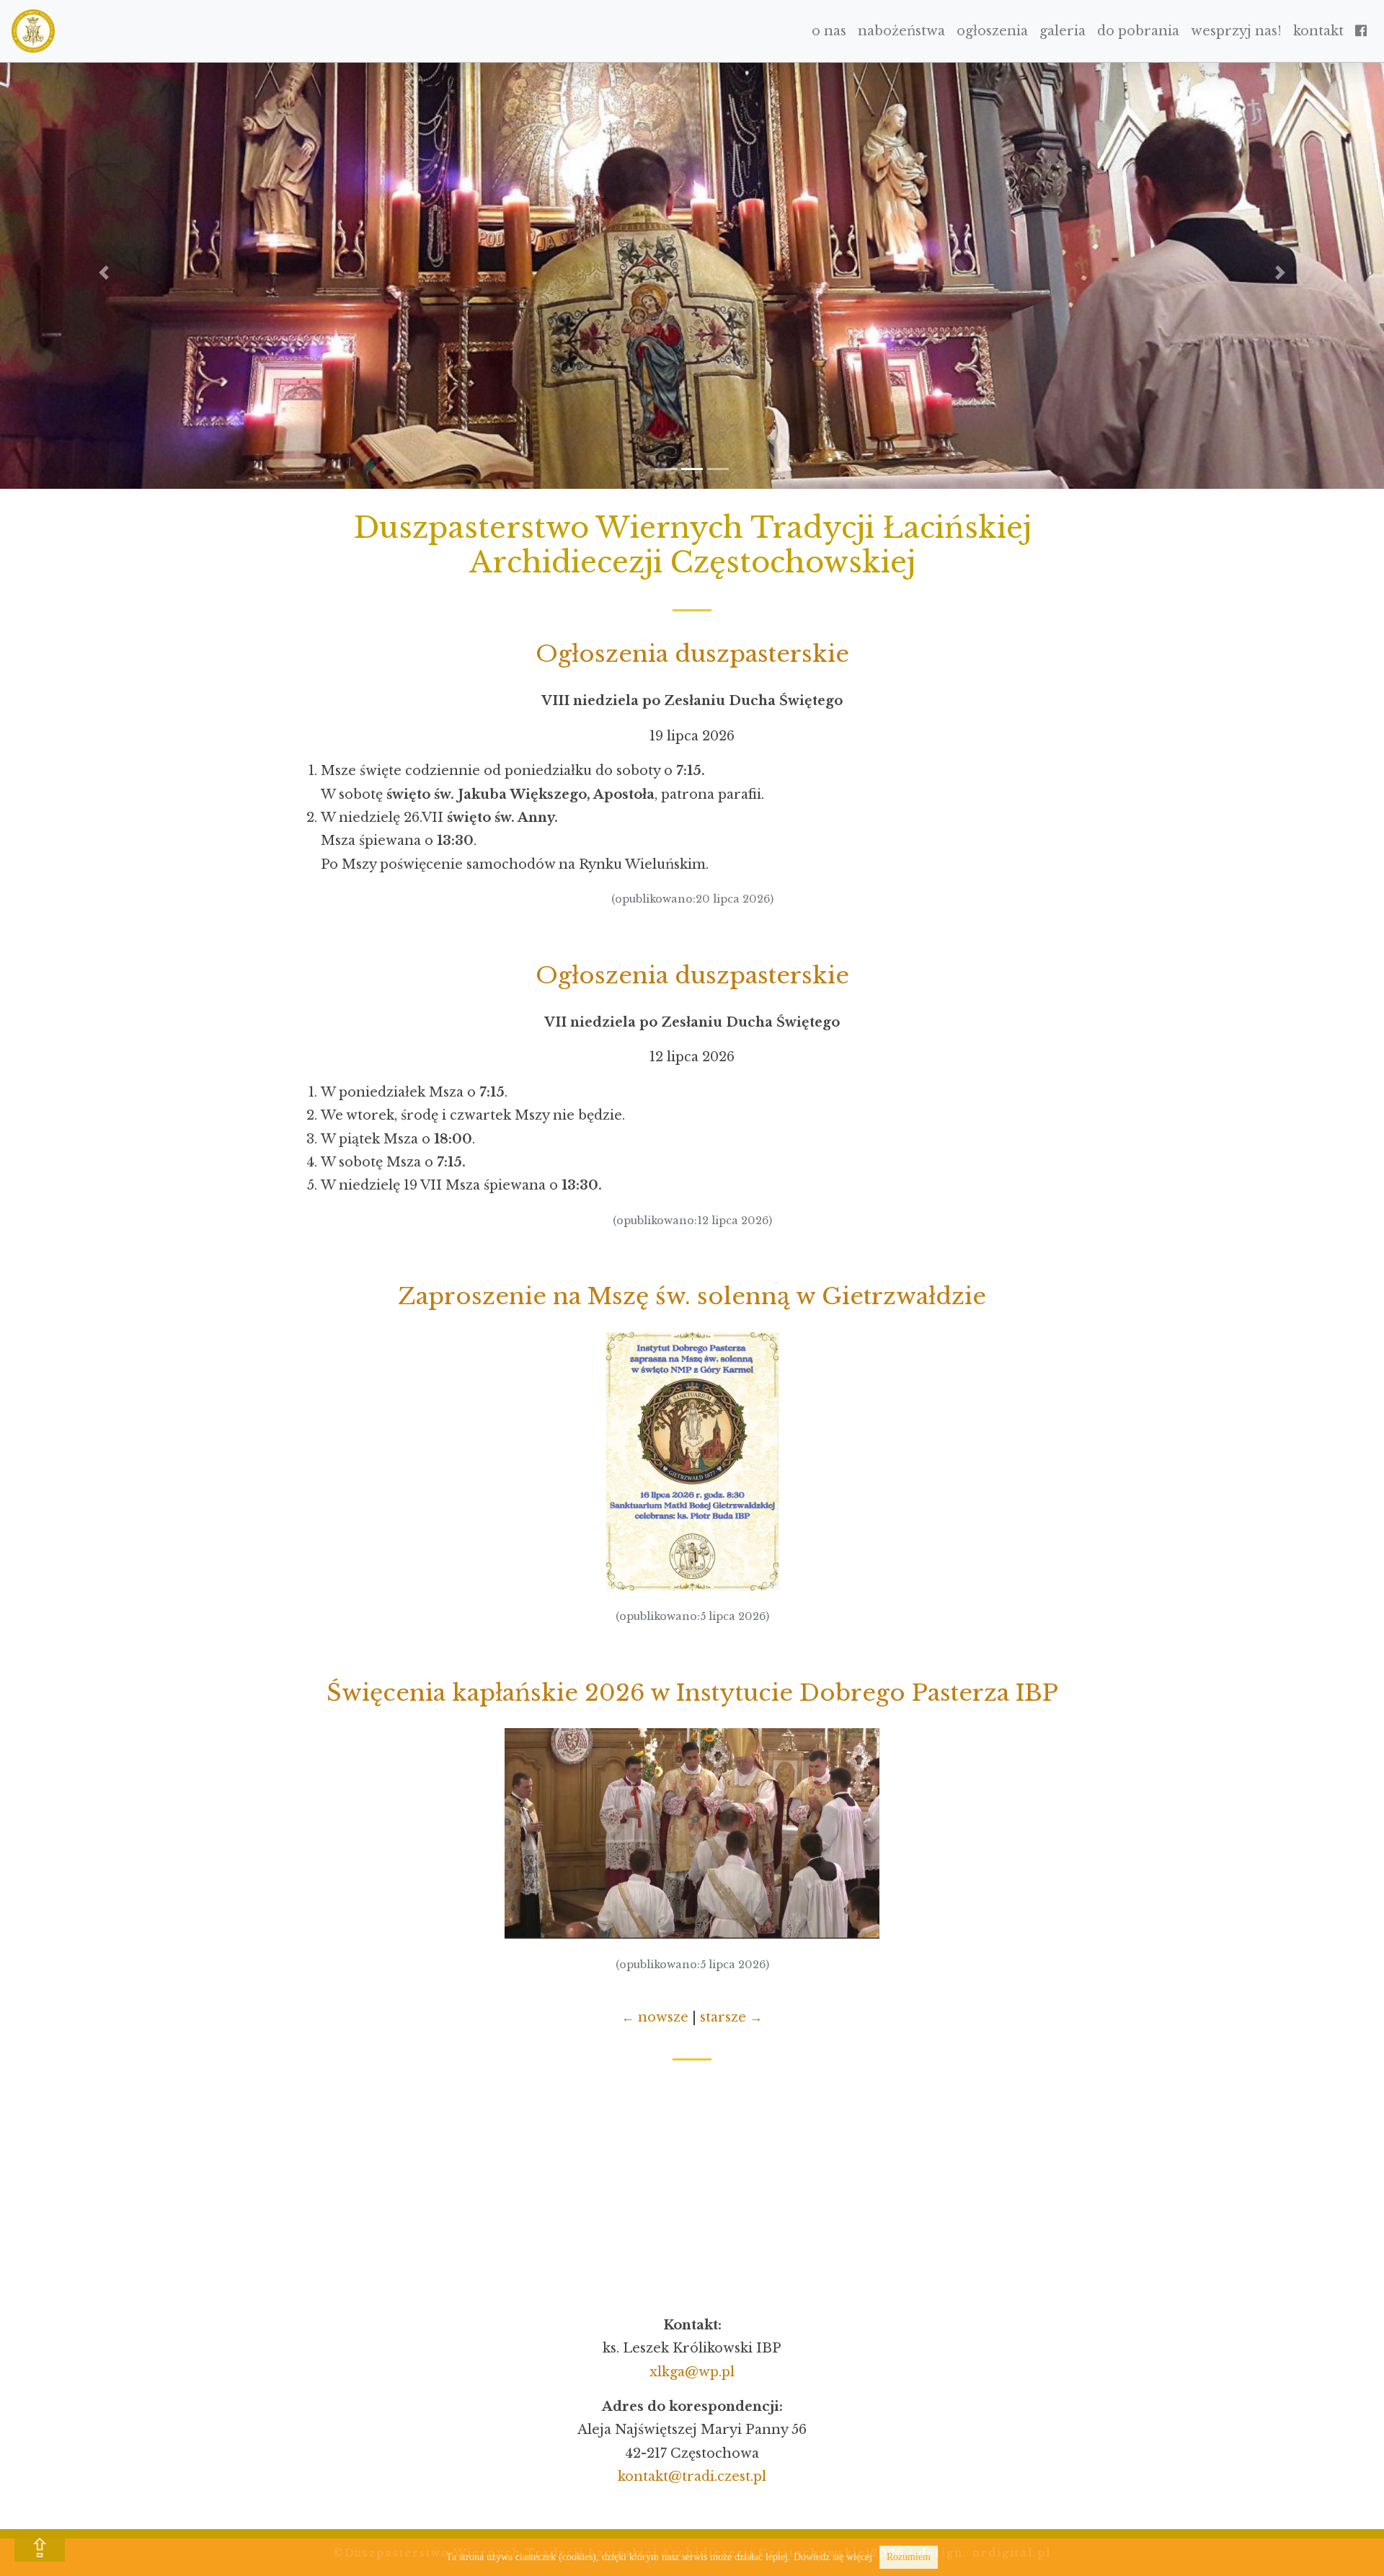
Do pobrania (1138, 31)
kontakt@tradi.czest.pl (692, 2477)
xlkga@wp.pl (692, 2372)
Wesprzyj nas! (1236, 31)
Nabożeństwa (901, 31)
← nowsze (655, 2017)
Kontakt (1318, 31)
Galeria (1063, 31)
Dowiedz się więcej (833, 2557)
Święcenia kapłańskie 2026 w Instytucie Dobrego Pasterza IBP (692, 1693)
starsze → (731, 2017)
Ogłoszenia (992, 31)
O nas (829, 31)
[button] (104, 273)
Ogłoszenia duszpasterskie (692, 654)
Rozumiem (909, 2557)
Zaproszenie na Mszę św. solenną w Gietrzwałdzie (692, 1296)
